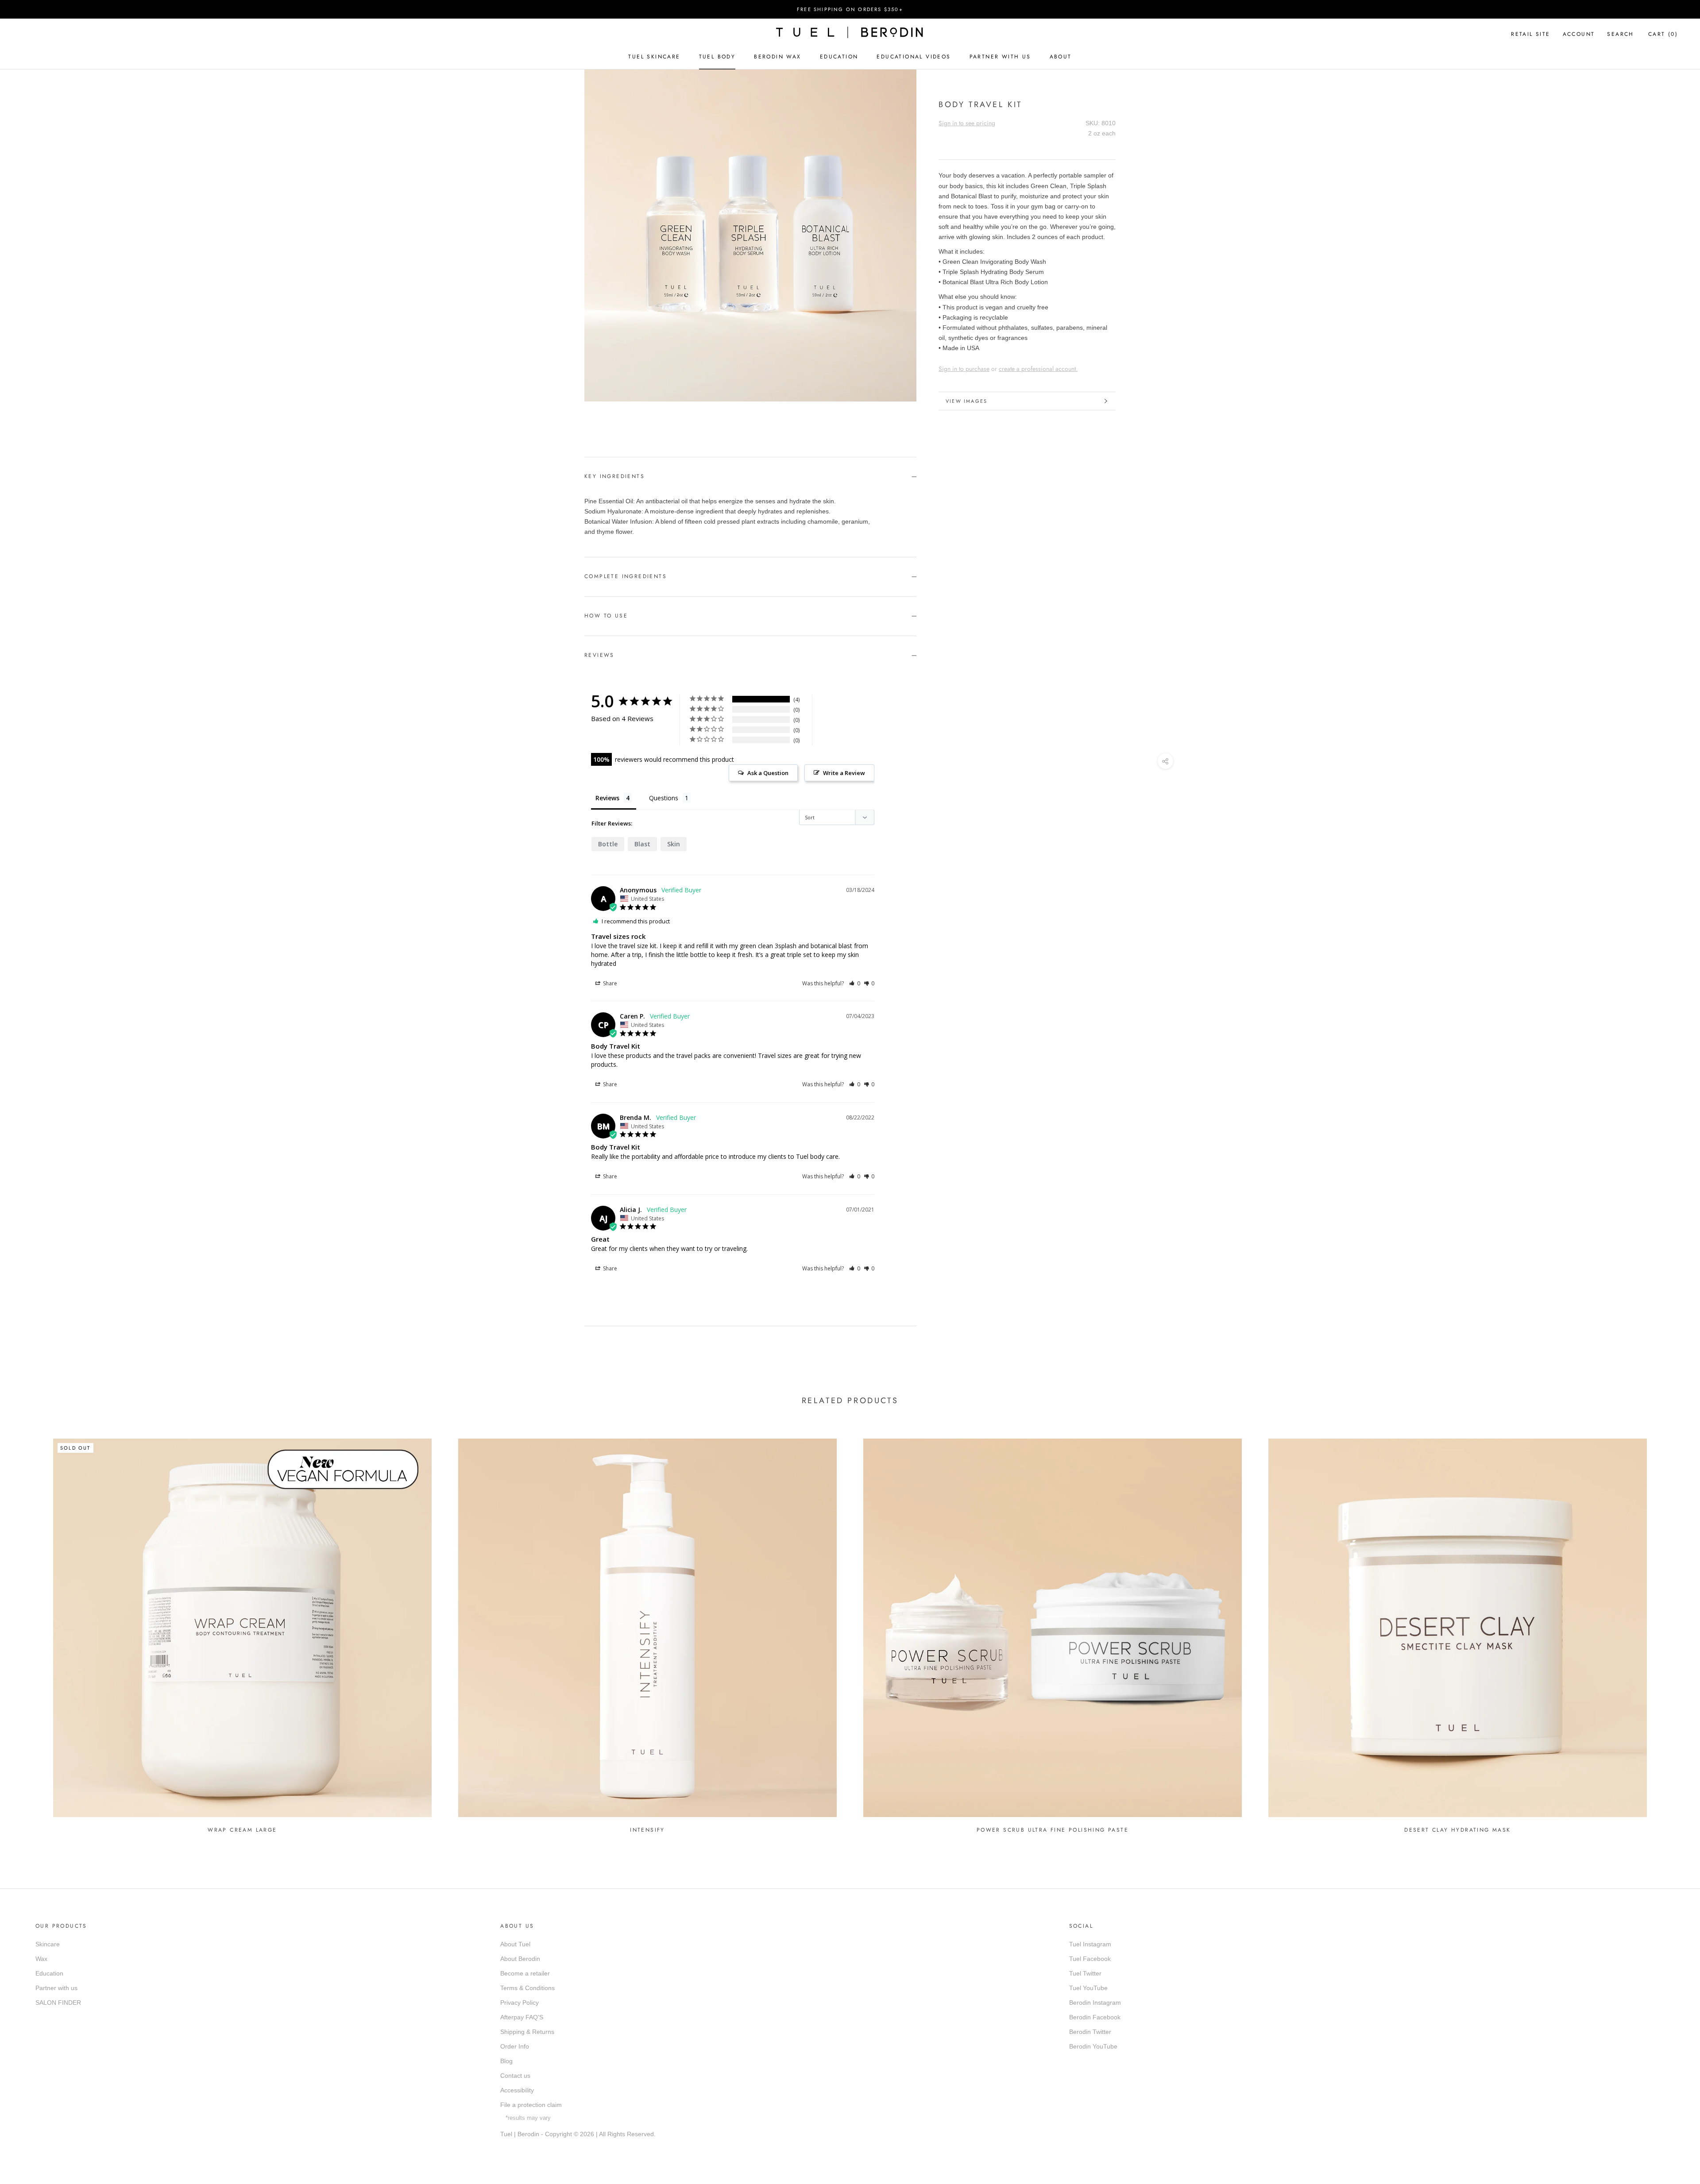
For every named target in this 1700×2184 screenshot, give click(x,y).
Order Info (515, 2046)
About (1061, 57)
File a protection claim (531, 2105)
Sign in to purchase (964, 369)
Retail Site (1530, 34)
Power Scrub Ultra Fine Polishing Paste (1053, 1830)
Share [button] (609, 983)
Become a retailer (525, 1973)
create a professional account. (1038, 369)
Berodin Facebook (1095, 2017)
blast (642, 844)
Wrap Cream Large (242, 1830)
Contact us (515, 2076)
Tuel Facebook (1090, 1959)
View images (966, 401)
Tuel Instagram (1090, 1944)
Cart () (1663, 34)
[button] (855, 983)
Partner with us (56, 1988)
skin (674, 844)
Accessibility (517, 2090)
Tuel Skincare (654, 57)
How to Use (606, 616)
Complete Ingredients (626, 576)
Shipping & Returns (527, 2032)
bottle (608, 844)
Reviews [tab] (607, 798)
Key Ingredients (614, 476)
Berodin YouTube (1093, 2046)
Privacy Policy (520, 2003)
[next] (614, 411)
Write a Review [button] (844, 773)
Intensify (647, 1830)
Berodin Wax (777, 57)
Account (1579, 34)
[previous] (594, 411)
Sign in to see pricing (967, 123)
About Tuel (515, 1944)
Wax (41, 1959)
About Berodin (520, 1959)
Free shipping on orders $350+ (850, 9)
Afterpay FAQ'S (522, 2017)
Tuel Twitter (1085, 1973)
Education (839, 57)
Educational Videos (914, 57)
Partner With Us (1000, 57)
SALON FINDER (58, 2003)
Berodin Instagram (1095, 2003)
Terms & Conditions (527, 1988)
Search (1620, 34)
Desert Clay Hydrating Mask (1457, 1830)
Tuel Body (717, 57)
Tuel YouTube (1088, 1988)
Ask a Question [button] (768, 773)
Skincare (48, 1944)
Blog (506, 2061)
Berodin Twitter (1090, 2032)
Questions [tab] (664, 798)
